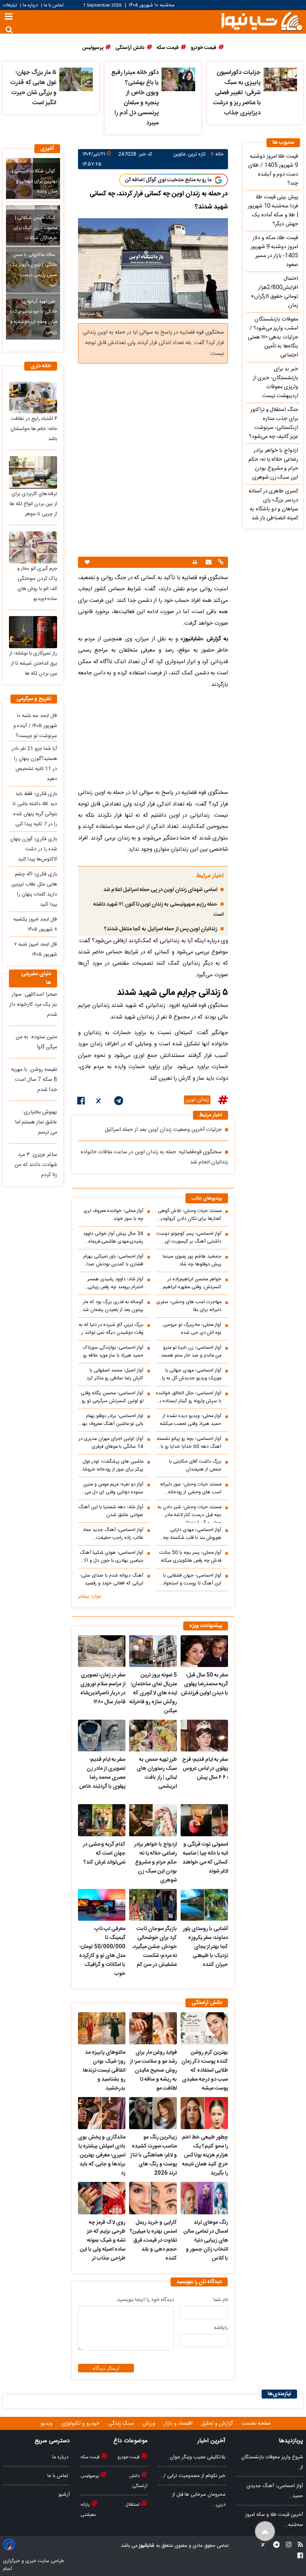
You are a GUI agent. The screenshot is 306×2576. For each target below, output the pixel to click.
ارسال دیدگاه (106, 2368)
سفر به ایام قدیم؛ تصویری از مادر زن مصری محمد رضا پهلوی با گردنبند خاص (102, 1773)
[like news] (87, 562)
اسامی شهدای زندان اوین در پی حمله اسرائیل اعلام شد (160, 890)
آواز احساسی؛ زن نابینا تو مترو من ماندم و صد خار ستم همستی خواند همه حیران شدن (190, 1352)
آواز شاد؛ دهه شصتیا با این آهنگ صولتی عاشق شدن (111, 1511)
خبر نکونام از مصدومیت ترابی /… (193, 2476)
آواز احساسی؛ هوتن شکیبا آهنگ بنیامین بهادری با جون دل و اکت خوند (111, 1557)
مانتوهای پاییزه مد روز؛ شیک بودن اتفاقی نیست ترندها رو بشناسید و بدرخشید (104, 2071)
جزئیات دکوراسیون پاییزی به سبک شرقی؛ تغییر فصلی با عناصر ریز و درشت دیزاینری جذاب (237, 93)
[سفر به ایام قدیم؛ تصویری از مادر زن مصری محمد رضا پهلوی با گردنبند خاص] (102, 1736)
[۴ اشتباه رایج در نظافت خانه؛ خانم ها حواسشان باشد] (33, 398)
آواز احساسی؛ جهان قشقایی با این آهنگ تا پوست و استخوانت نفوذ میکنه (190, 1580)
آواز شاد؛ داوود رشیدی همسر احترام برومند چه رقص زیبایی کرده (115, 1283)
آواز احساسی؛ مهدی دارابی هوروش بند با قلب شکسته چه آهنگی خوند (192, 1534)
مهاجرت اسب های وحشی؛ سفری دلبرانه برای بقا (189, 1306)
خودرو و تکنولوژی (81, 2424)
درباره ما (30, 5)
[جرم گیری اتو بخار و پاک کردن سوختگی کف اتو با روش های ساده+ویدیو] (33, 547)
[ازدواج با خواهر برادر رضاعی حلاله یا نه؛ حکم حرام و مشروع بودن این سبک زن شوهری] (153, 1820)
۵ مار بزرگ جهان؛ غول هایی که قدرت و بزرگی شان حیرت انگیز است (33, 88)
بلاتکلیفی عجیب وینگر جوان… (196, 2457)
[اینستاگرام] (286, 2546)
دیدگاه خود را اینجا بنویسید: (145, 2300)
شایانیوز (146, 2546)
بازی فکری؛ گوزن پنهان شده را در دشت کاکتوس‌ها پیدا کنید (34, 849)
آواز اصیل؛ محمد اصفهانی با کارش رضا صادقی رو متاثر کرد (115, 1374)
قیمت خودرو (129, 2457)
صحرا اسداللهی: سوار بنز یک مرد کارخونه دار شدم (33, 1005)
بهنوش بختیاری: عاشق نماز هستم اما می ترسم (36, 1122)
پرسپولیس (90, 2476)
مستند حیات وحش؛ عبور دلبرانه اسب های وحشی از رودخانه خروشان (191, 1488)
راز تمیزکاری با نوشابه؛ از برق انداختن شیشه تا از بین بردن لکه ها (33, 664)
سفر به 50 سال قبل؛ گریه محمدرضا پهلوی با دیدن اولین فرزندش (204, 1684)
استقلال (133, 2505)
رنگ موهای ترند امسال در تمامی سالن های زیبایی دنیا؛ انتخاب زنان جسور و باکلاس (206, 2241)
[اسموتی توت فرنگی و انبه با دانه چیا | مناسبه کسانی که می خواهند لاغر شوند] (204, 1820)
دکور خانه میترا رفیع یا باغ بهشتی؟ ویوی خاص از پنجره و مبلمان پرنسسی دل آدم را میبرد (135, 98)
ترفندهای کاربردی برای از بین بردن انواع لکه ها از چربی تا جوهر (33, 504)
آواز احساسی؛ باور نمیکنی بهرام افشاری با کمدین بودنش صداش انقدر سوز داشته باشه (112, 1261)
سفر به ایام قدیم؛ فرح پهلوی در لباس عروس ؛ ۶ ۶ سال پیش (205, 1769)
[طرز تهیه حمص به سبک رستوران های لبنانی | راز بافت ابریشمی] (153, 1736)
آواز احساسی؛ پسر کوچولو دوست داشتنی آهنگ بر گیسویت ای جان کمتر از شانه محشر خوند (189, 1238)
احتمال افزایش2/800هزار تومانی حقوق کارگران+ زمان (274, 292)
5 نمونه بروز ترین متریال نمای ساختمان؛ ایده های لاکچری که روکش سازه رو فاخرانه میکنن (153, 1693)
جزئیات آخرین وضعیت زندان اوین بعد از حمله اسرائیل (163, 1130)
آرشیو (64, 2495)
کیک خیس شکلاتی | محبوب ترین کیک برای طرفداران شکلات (35, 228)
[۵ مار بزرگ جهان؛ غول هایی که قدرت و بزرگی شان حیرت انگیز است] (76, 79)
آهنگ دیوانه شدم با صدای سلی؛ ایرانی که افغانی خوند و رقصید (112, 1580)
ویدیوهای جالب (207, 1199)
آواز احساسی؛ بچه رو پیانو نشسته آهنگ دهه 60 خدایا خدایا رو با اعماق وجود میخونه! (189, 1443)
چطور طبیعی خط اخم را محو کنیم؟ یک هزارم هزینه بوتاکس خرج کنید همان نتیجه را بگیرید (205, 2155)
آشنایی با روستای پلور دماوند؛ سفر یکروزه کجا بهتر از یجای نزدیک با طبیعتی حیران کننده (205, 1947)
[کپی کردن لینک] (220, 563)
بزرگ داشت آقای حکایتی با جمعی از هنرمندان (195, 1466)
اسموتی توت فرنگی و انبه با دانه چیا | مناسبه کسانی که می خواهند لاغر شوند (205, 1858)
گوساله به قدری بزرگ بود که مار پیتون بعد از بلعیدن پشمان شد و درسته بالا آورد (111, 1306)
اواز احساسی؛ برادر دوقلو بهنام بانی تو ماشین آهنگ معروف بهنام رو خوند (111, 1420)
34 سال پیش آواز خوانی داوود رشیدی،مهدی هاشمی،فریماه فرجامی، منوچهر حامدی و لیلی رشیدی (113, 1238)
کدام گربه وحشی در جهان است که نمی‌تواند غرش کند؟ (104, 1853)
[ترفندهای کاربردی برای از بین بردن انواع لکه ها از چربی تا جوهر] (33, 472)
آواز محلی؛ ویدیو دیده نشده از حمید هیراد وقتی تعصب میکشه (191, 1420)
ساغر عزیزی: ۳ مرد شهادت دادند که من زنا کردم (36, 1165)
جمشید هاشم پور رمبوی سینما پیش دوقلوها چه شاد (192, 1261)
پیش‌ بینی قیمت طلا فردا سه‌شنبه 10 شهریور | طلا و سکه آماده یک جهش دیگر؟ (273, 211)
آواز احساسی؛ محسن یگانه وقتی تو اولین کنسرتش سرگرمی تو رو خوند (112, 1397)
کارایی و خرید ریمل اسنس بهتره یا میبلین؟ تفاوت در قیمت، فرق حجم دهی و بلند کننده (153, 2241)
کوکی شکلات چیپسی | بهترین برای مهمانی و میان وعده (35, 181)
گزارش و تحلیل (218, 2424)
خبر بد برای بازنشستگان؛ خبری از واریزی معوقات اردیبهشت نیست (276, 383)
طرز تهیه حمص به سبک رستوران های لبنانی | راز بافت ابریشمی (157, 1773)
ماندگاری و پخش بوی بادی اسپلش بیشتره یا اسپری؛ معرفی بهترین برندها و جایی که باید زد (102, 2155)
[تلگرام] (119, 1102)
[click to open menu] (9, 17)
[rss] (298, 2546)
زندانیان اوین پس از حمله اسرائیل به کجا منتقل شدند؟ (161, 929)
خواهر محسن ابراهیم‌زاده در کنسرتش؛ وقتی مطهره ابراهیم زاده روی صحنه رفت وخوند (192, 1283)
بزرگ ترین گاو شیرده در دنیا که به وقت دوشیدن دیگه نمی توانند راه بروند (111, 1329)
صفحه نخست (256, 2424)
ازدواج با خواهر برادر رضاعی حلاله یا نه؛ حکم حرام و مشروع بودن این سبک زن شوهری (155, 1862)
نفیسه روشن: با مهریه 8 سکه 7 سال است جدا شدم (34, 1080)
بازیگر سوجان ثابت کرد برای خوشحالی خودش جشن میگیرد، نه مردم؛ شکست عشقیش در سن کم (154, 1947)
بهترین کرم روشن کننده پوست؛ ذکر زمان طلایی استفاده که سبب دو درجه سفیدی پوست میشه (205, 2071)
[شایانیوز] (262, 21)
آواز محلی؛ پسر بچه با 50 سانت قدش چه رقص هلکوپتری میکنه (190, 1557)
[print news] (195, 562)
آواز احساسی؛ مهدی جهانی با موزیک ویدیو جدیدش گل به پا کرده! (192, 1374)
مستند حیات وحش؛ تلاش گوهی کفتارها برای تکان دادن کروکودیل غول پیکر (189, 1215)
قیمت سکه (91, 2457)
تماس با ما (54, 5)
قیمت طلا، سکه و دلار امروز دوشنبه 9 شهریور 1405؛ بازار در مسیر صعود (274, 251)
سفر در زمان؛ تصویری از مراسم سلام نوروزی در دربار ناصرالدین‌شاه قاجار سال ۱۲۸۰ (103, 1689)
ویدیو (47, 2424)
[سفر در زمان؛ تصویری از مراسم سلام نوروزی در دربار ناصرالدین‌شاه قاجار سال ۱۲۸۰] (102, 1651)
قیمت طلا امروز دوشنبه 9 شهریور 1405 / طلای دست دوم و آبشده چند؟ (273, 170)
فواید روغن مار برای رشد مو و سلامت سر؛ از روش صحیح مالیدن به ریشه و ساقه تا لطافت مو (153, 2071)
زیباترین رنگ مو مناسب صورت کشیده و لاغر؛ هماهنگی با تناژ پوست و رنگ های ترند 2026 (153, 2155)
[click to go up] (265, 2531)
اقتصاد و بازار (179, 2424)
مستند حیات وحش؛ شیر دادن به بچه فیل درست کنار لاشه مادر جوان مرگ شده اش (189, 1513)
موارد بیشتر (90, 1596)
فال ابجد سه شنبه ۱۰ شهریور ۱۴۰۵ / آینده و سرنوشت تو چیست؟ (35, 726)
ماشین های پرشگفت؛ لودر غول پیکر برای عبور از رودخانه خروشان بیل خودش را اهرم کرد (111, 1466)
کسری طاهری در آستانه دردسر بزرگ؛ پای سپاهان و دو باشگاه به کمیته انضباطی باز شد (273, 505)
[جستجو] (9, 30)
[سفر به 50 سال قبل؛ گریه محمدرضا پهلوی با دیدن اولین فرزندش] (204, 1651)
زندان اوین (197, 1100)
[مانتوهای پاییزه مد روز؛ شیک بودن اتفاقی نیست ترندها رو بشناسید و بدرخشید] (102, 2028)
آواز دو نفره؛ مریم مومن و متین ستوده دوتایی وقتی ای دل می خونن (113, 1488)
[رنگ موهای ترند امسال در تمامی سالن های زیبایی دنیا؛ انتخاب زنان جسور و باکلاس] (204, 2198)
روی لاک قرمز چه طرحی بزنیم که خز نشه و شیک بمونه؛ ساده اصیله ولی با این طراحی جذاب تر (103, 2241)
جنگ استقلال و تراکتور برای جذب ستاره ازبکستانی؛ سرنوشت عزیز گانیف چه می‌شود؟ (274, 423)
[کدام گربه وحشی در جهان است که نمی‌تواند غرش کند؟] (102, 1820)
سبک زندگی (122, 2424)
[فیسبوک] (81, 1102)
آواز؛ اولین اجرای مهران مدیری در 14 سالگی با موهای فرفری (111, 1443)
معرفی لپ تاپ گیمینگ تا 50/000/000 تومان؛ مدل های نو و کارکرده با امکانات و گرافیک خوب (102, 1951)
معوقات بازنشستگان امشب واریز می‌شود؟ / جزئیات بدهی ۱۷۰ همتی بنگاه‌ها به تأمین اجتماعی (273, 337)
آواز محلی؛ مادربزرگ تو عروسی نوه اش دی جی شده (192, 1329)
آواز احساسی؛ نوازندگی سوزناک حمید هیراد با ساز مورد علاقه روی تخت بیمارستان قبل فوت (111, 1352)
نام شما (221, 2300)
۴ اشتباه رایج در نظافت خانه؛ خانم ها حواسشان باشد (34, 429)
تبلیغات (11, 5)
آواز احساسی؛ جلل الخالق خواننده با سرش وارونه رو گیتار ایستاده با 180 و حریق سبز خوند (189, 1397)
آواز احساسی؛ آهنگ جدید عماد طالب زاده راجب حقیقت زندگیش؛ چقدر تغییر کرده (113, 1534)
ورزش (150, 2424)
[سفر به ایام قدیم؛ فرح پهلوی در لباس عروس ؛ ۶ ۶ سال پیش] (204, 1736)
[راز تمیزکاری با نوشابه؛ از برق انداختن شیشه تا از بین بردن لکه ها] (33, 632)
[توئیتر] (99, 1102)
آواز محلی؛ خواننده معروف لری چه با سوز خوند (113, 1215)
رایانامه (221, 2328)
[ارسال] (208, 563)
